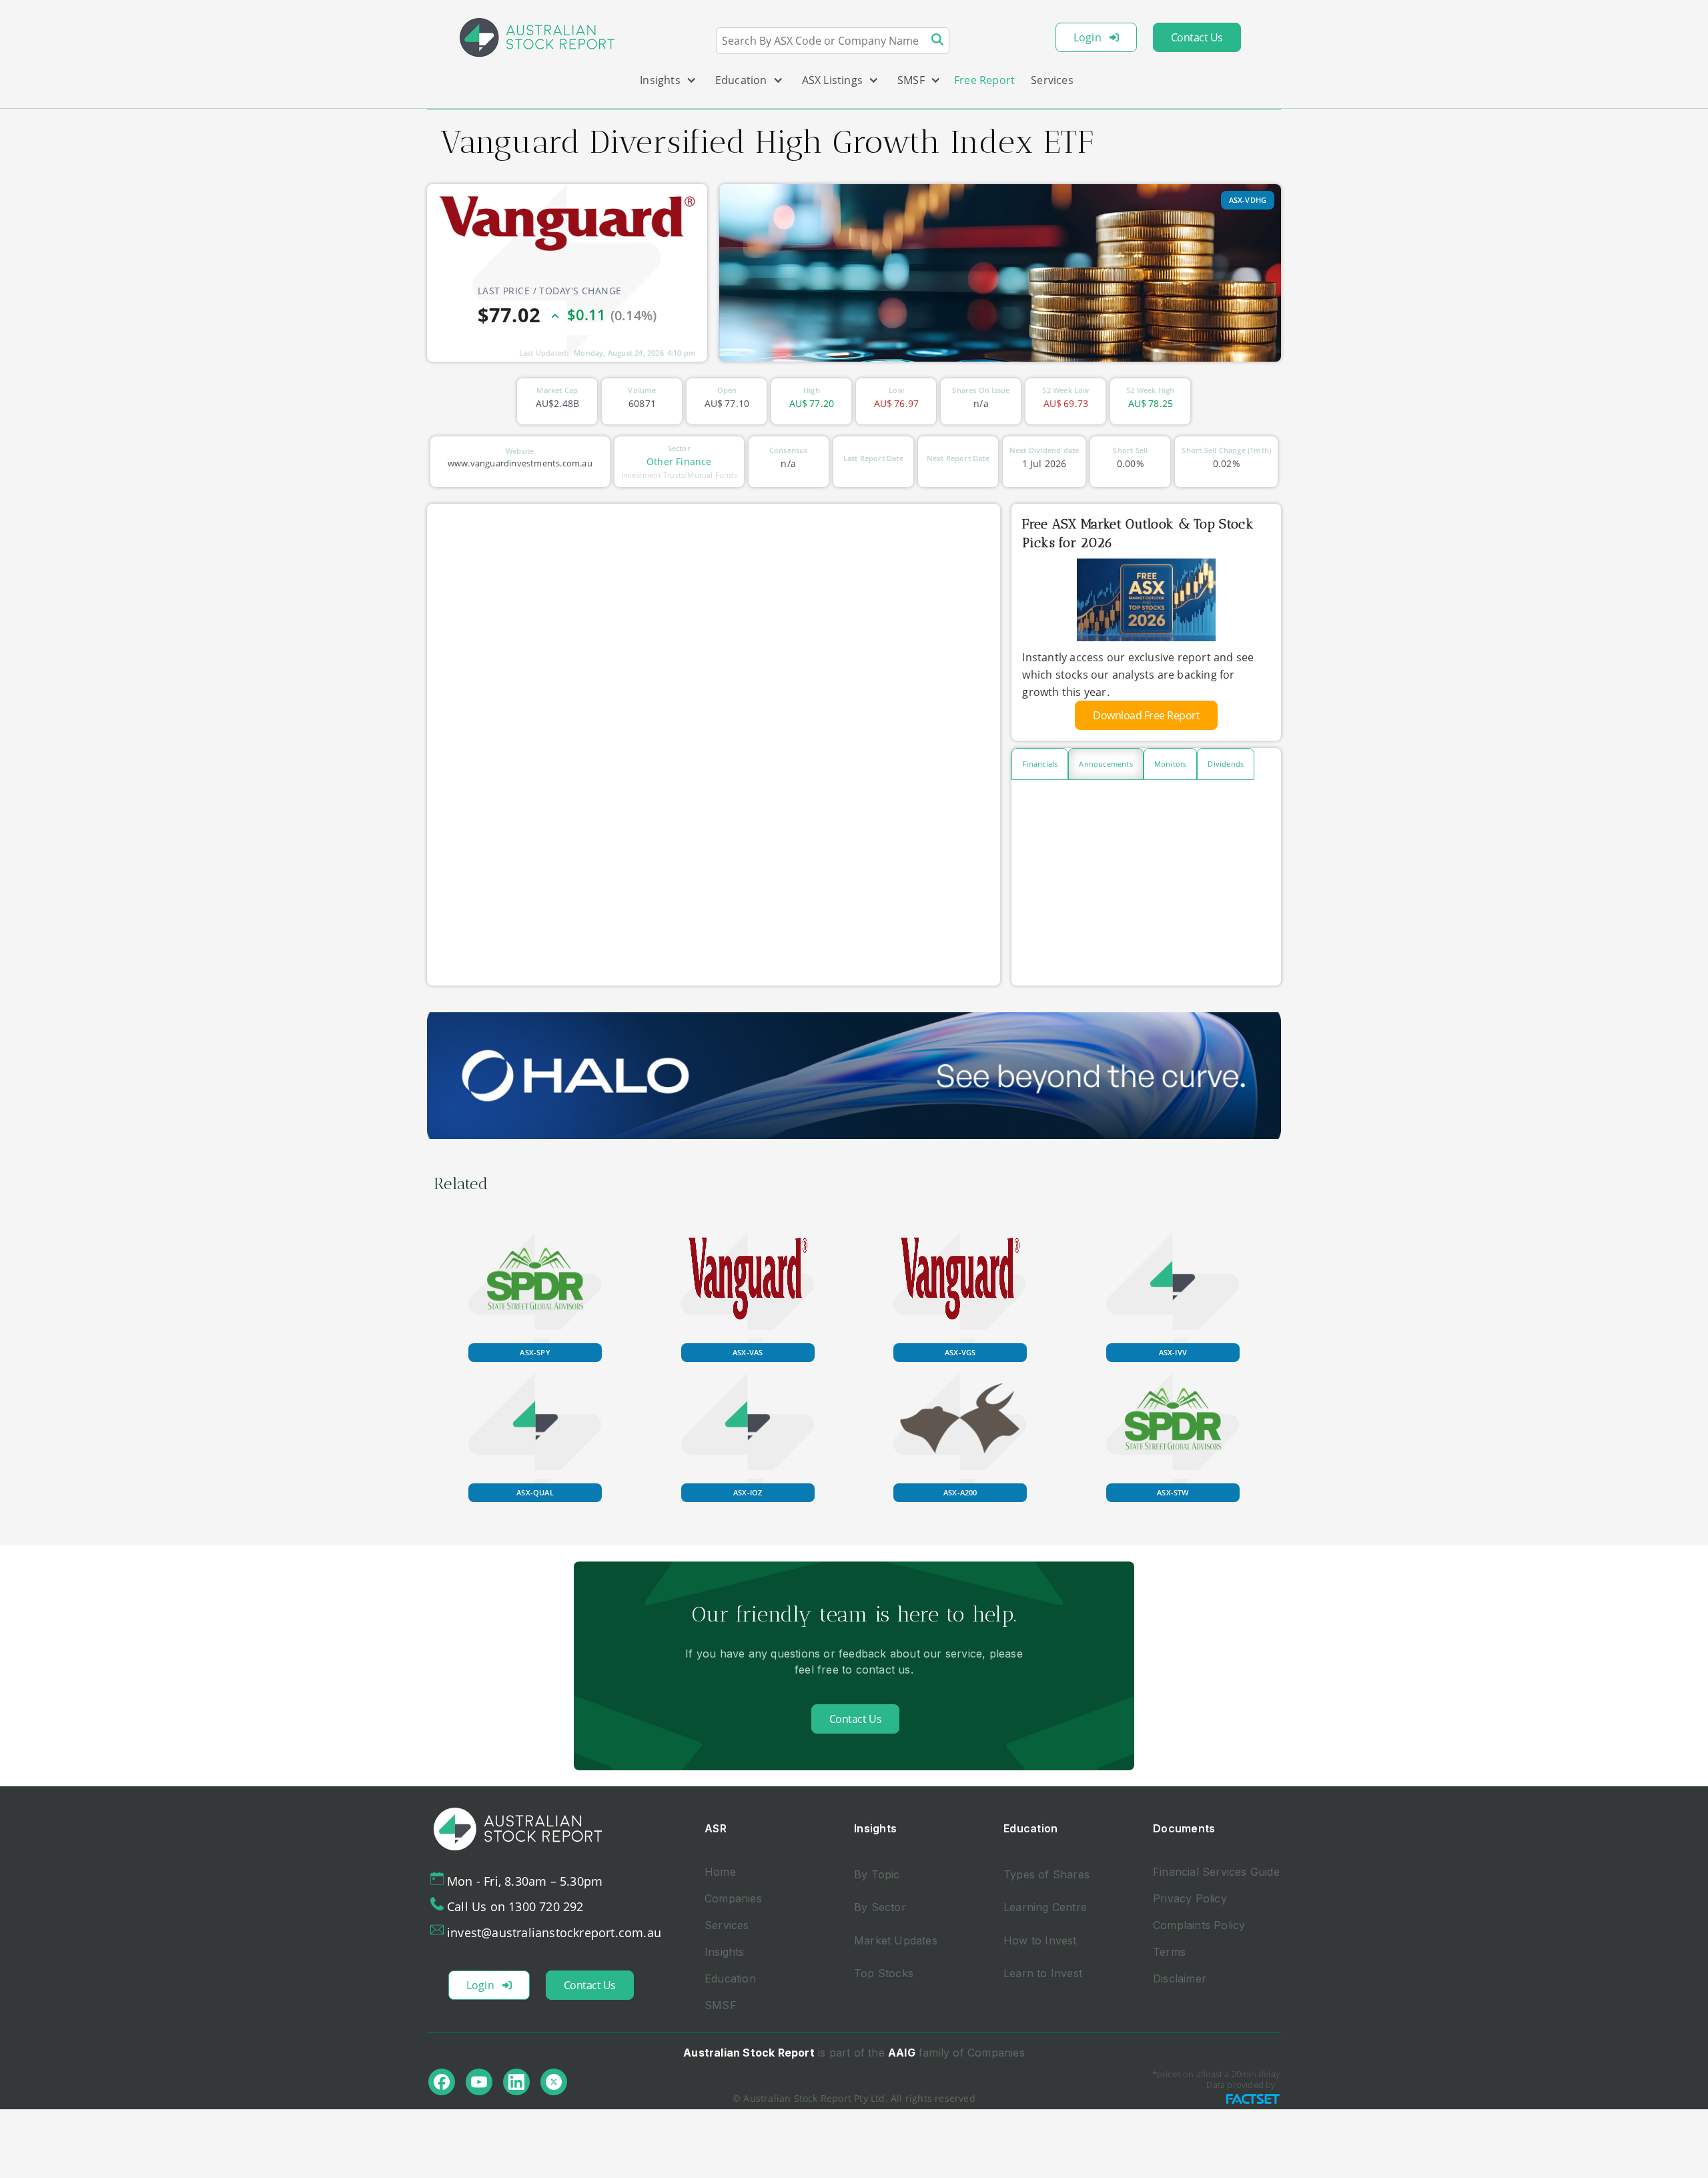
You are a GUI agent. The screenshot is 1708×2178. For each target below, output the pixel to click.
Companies (733, 1898)
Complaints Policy (1199, 1925)
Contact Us (1197, 37)
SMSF (721, 2005)
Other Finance (679, 461)
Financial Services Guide (1216, 1872)
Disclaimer (1180, 1978)
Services (1052, 80)
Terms (1169, 1952)
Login (1088, 37)
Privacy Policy (1190, 1898)
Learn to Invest (1043, 1973)
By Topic (877, 1874)
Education (730, 1978)
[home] (537, 37)
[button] (663, 83)
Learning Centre (1045, 1907)
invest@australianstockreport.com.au (554, 1932)
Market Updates (896, 1940)
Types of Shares (1046, 1874)
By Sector (880, 1907)
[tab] (1040, 764)
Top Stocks (884, 1973)
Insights (725, 1952)
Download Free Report (1146, 715)
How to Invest (1040, 1940)
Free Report (984, 80)
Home (720, 1872)
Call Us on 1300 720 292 (515, 1906)
